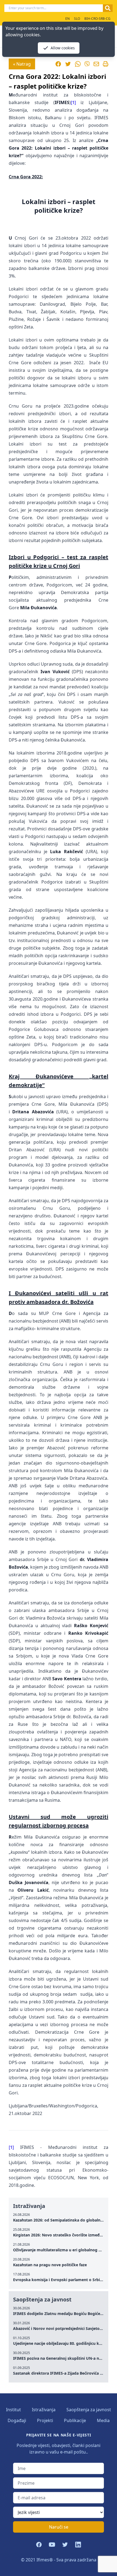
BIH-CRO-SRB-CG (97, 19)
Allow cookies (63, 48)
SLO (77, 19)
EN (67, 19)
